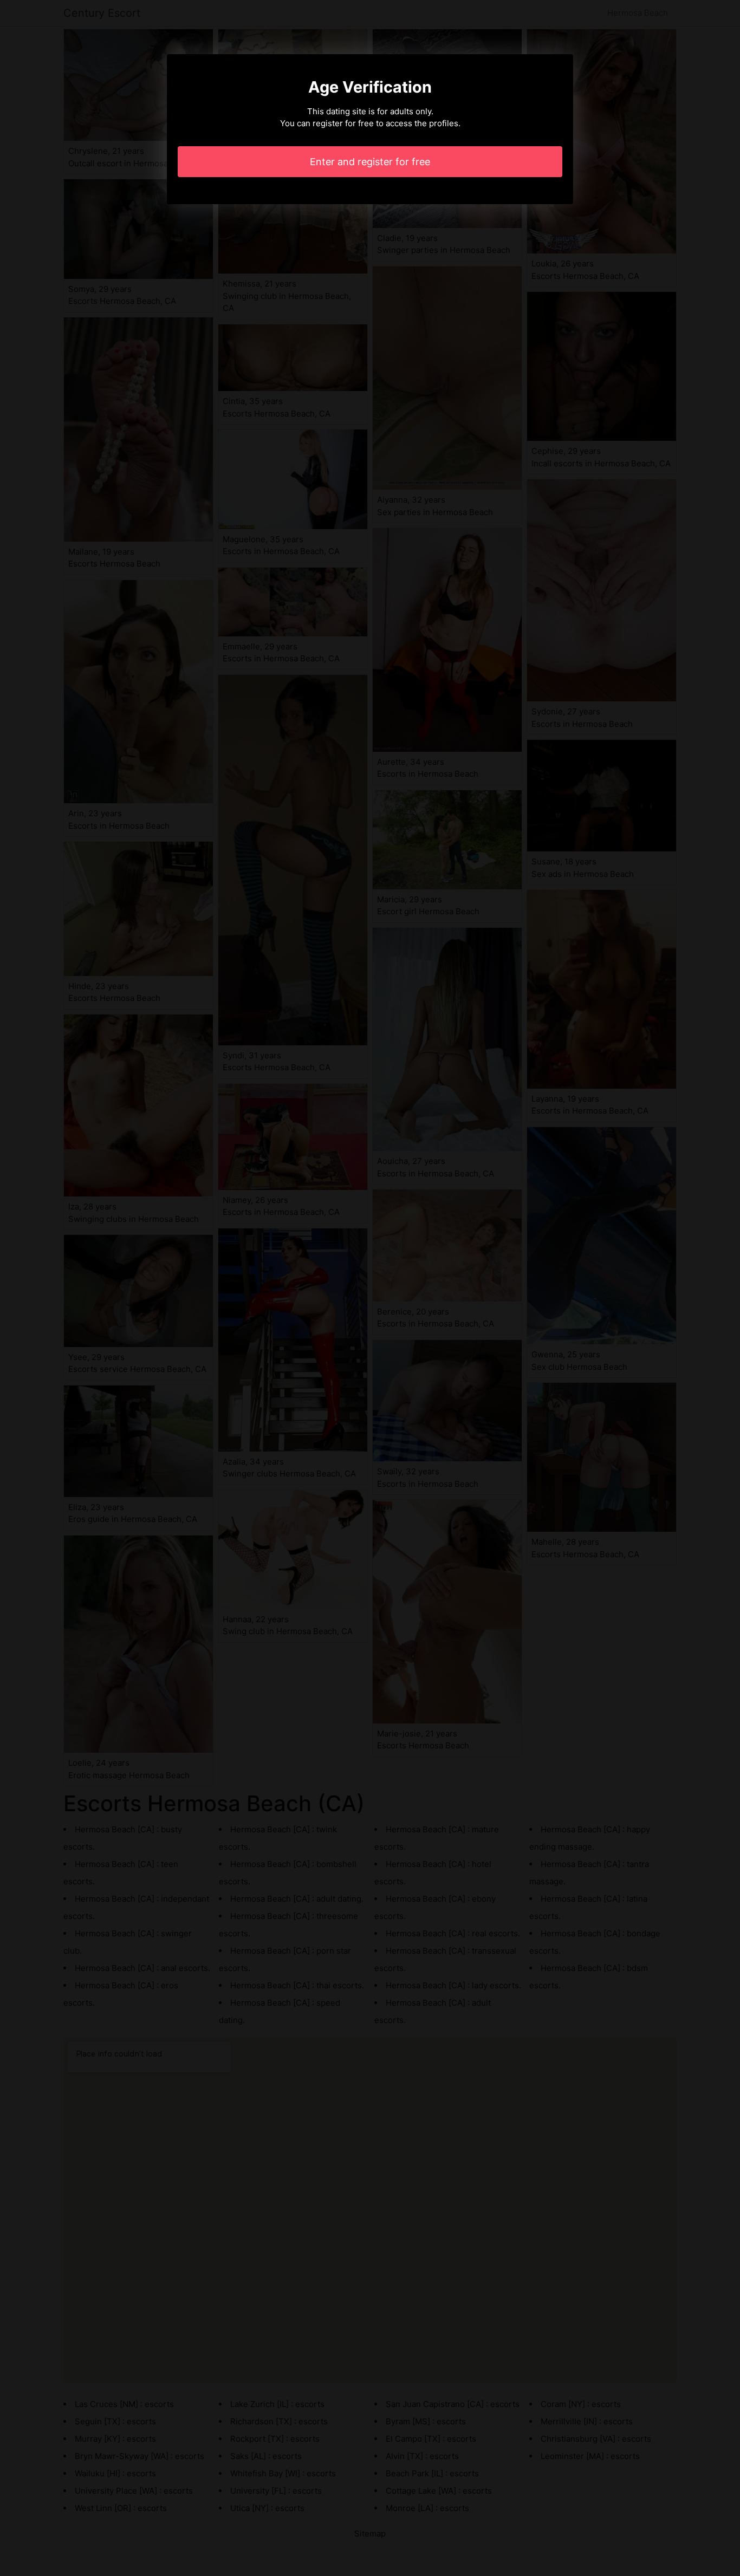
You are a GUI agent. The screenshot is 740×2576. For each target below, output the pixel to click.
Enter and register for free (370, 162)
